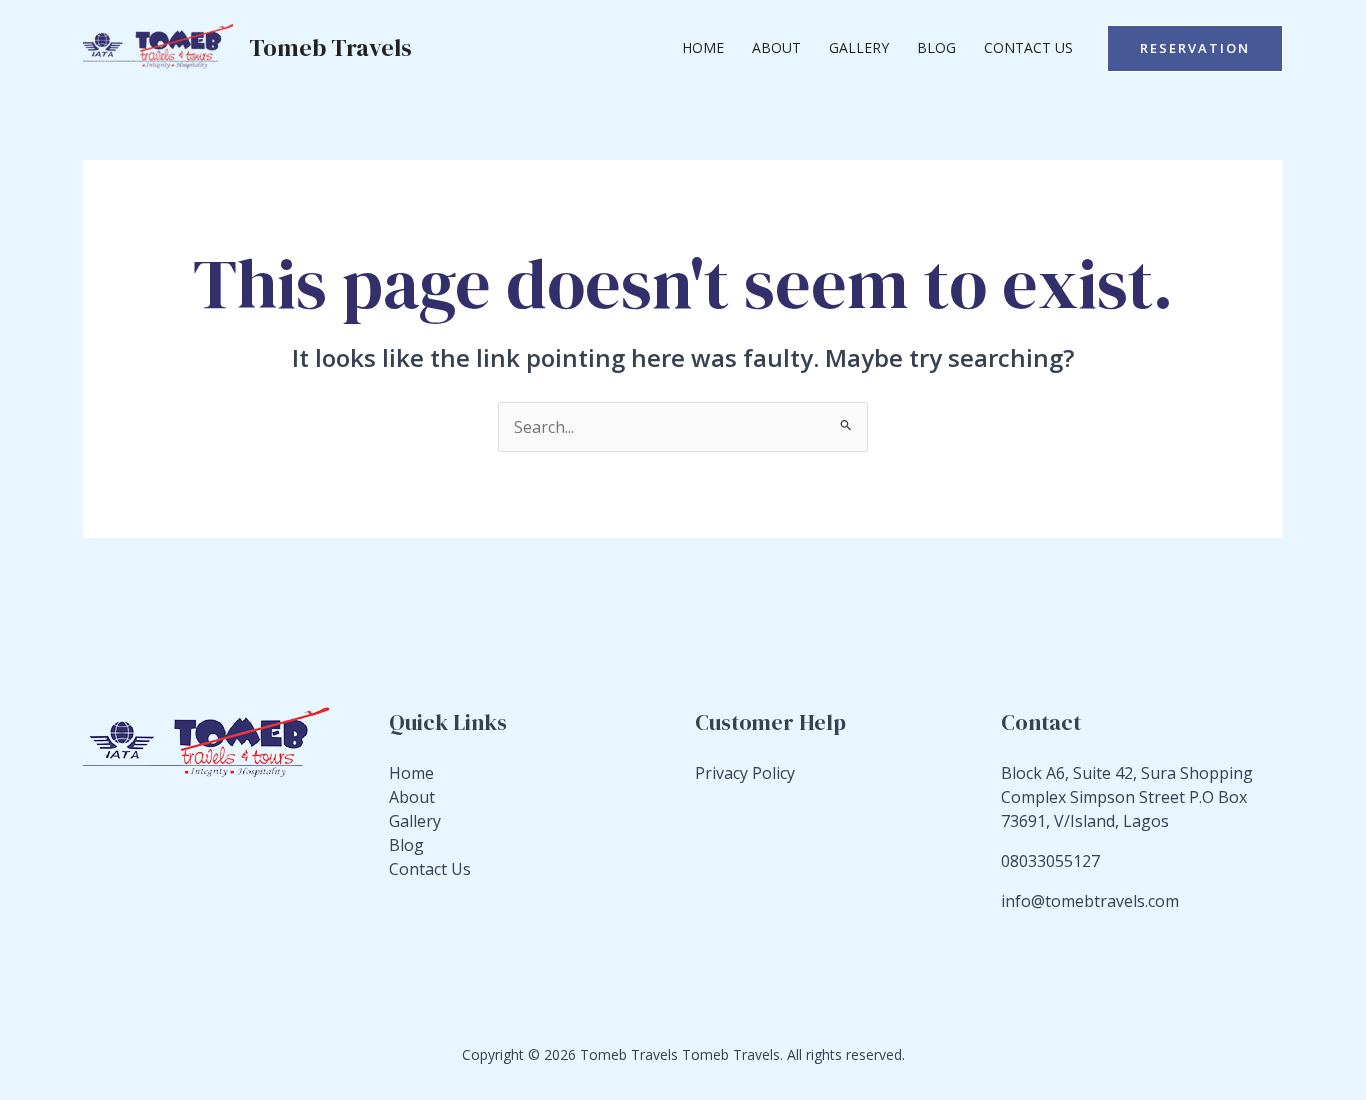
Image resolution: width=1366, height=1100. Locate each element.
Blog (936, 47)
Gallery (859, 47)
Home (703, 47)
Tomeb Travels (330, 47)
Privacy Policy (745, 773)
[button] (1195, 48)
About (776, 47)
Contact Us (1028, 47)
